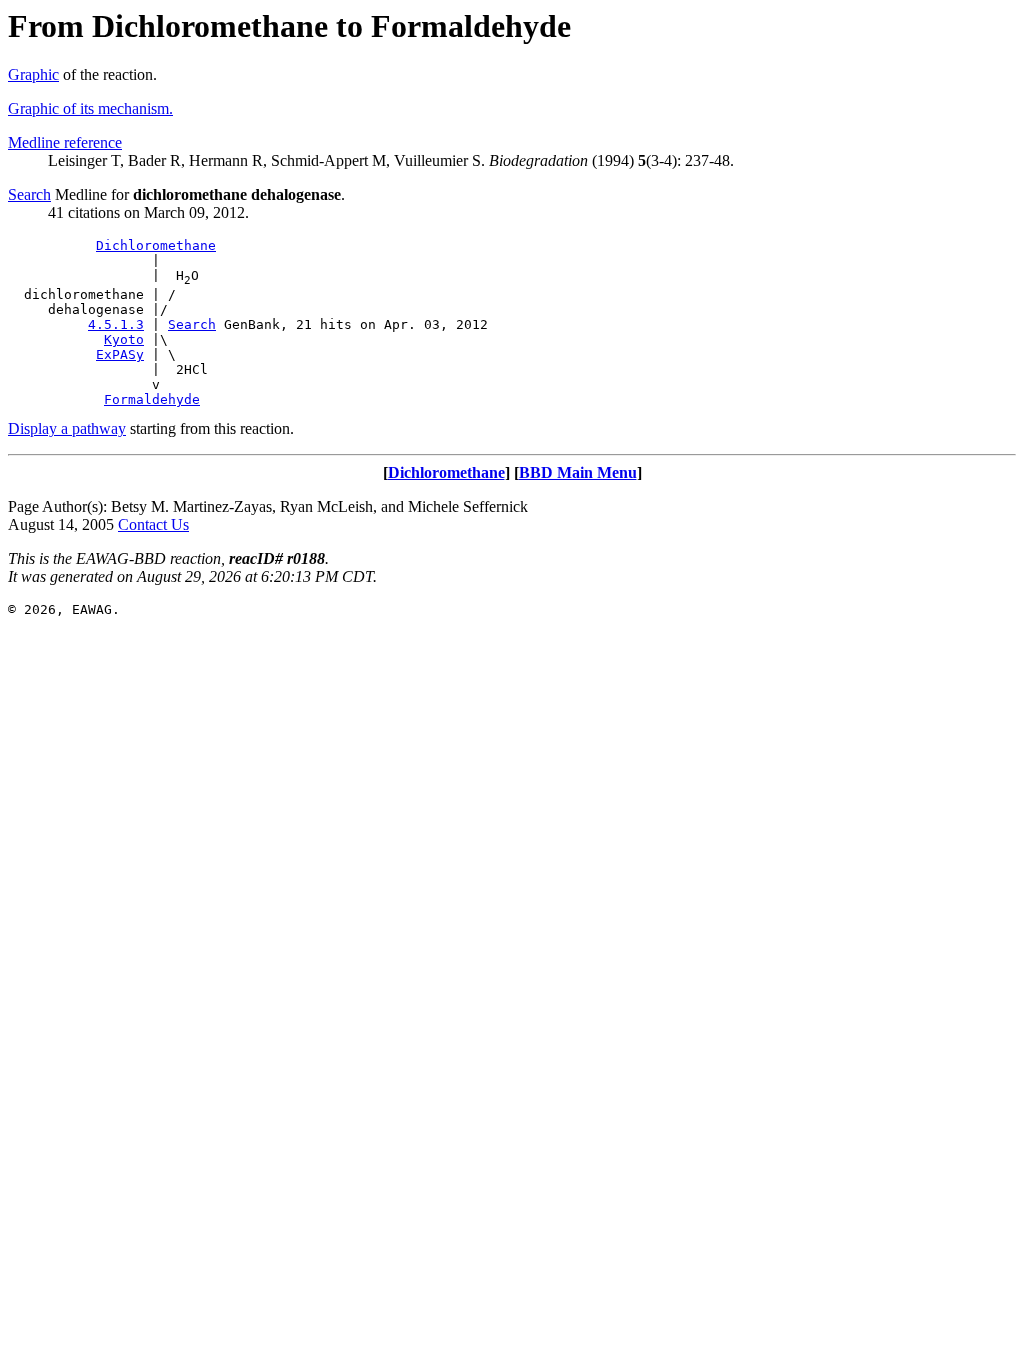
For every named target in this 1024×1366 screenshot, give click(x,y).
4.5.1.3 (116, 324)
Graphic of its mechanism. (90, 108)
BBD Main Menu (578, 472)
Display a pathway (67, 428)
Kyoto (124, 339)
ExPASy (120, 354)
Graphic (33, 74)
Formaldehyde (152, 399)
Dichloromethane (156, 245)
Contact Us (153, 524)
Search (29, 194)
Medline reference (65, 142)
